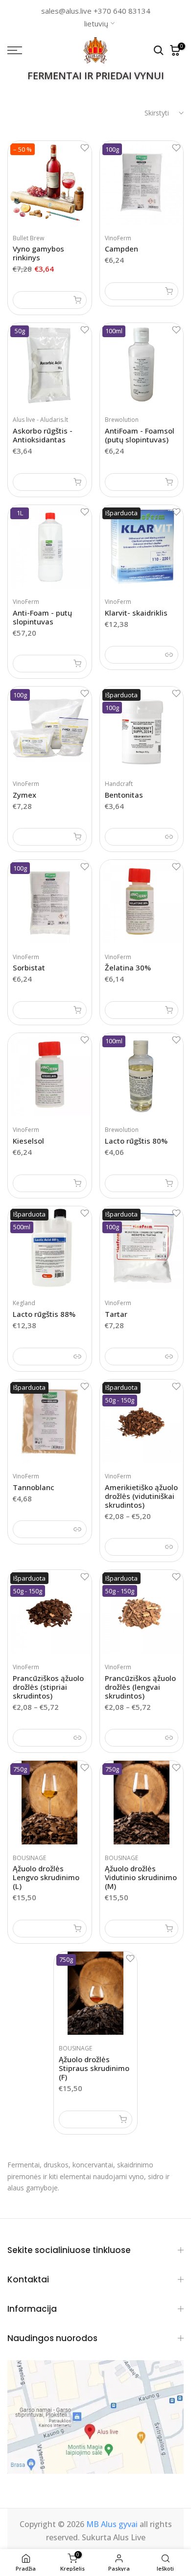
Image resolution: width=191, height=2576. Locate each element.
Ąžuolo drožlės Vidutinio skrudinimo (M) (141, 1877)
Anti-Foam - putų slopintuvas (42, 617)
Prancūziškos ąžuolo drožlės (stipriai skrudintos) (48, 1687)
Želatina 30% (128, 967)
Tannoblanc (34, 1487)
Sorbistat (29, 967)
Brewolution (122, 420)
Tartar (116, 1314)
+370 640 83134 (122, 11)
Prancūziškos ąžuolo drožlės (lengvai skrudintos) (140, 1687)
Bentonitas (124, 795)
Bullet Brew (28, 238)
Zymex (24, 795)
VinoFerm (118, 238)
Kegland (24, 1303)
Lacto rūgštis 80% (136, 1141)
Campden (121, 249)
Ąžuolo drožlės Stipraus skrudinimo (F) (94, 2068)
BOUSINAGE (29, 1858)
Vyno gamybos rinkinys (38, 253)
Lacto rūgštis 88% (44, 1314)
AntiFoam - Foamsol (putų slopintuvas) (140, 435)
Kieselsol (28, 1141)
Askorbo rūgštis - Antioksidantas (43, 435)
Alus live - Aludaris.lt (40, 420)
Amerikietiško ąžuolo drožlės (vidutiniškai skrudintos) (141, 1496)
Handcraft (119, 784)
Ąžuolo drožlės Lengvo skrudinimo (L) (46, 1877)
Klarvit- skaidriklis (136, 613)
